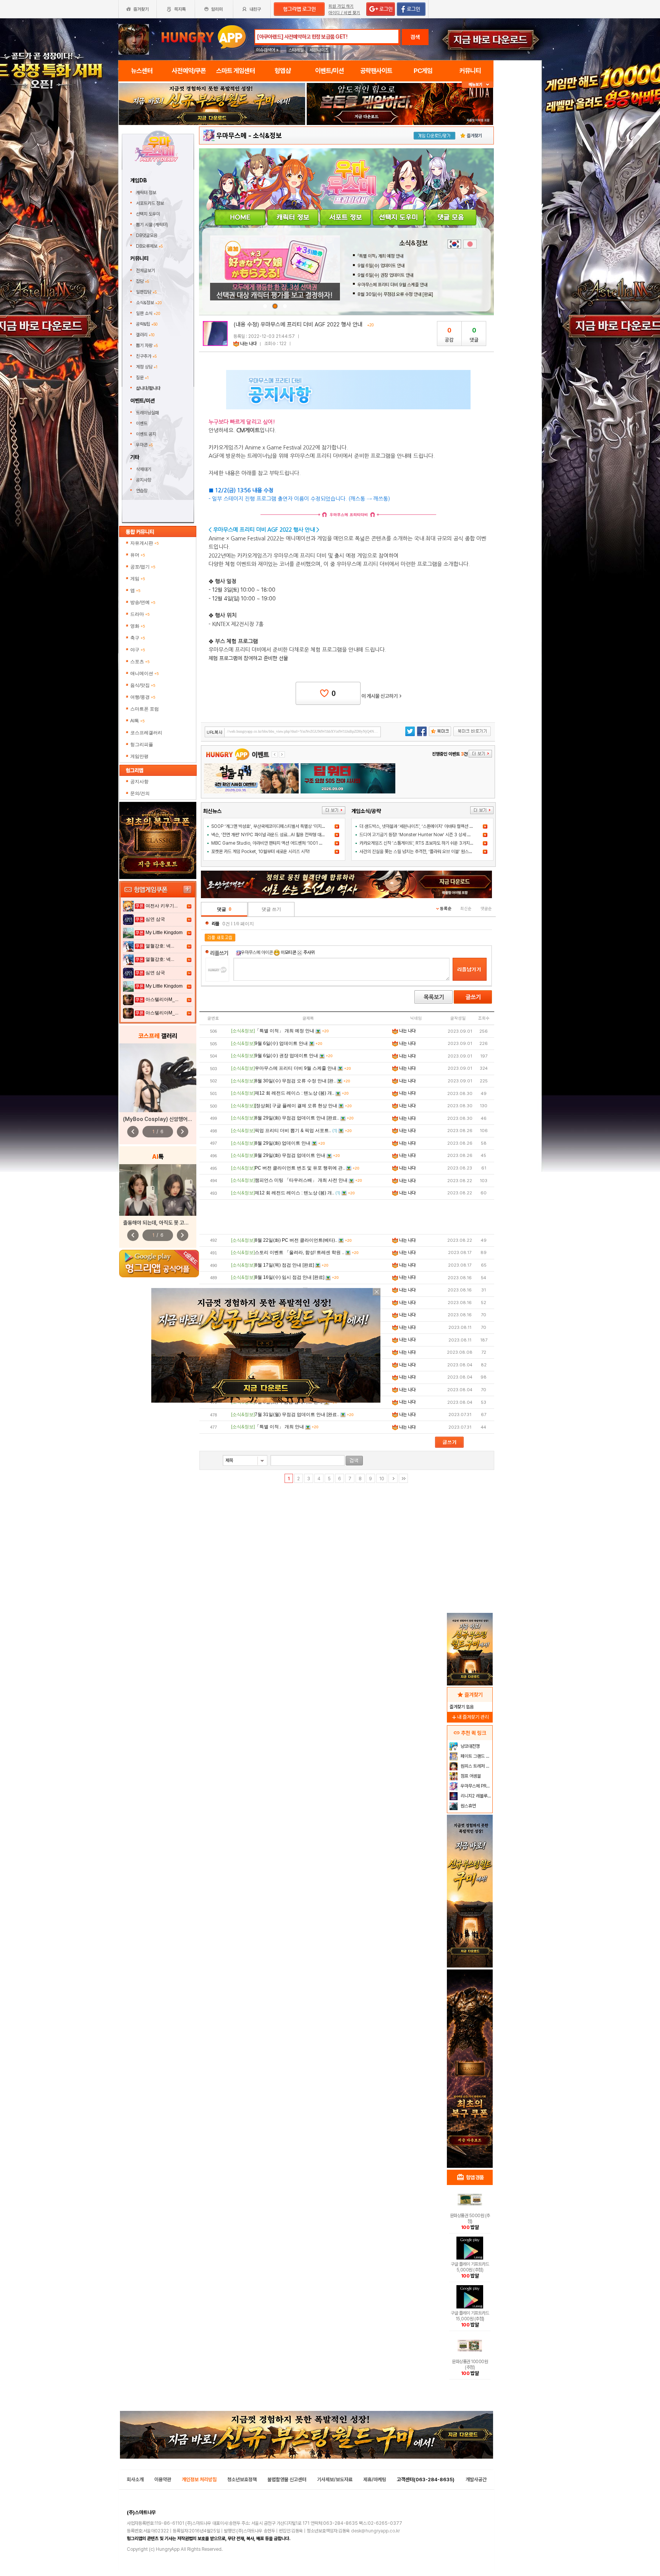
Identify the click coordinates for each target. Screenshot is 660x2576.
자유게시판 (145, 543)
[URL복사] (293, 732)
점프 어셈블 (470, 1776)
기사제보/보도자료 (335, 2479)
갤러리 (145, 335)
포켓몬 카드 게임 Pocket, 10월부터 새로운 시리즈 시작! (260, 852)
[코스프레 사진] (158, 1078)
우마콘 (144, 445)
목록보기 (434, 997)
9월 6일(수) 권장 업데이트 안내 (385, 275)
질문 (142, 378)
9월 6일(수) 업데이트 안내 (381, 266)
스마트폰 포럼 (145, 709)
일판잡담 (146, 292)
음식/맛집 (143, 685)
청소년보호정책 (242, 2479)
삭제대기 (144, 469)
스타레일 (296, 50)
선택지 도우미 (149, 214)
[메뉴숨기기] (478, 85)
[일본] (470, 244)
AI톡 (137, 721)
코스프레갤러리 (146, 733)
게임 (138, 579)
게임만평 (139, 756)
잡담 (142, 281)
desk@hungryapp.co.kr (375, 2531)
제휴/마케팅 (375, 2479)
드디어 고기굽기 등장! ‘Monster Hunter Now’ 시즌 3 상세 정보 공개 (421, 835)
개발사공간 (476, 2479)
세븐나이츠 (319, 50)
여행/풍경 (143, 697)
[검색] (354, 1461)
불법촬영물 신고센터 (287, 2479)
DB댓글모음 (147, 235)
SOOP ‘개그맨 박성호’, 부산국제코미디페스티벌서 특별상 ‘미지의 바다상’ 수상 (280, 826)
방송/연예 (143, 602)
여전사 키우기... (162, 906)
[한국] (454, 244)
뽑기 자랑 (147, 346)
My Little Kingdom (164, 933)
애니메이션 (145, 673)
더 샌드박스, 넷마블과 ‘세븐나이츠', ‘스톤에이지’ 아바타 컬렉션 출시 (418, 826)
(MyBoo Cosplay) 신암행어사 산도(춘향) (169, 1119)
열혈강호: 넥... (160, 946)
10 (382, 1479)
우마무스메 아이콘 (257, 952)
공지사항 (144, 480)
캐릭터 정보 (147, 193)
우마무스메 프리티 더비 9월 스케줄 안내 (392, 285)
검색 (415, 37)
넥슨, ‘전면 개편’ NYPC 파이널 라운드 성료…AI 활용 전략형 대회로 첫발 (274, 835)
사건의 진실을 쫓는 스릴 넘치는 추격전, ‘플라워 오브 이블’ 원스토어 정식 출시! (427, 852)
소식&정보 (149, 303)
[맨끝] (403, 1478)
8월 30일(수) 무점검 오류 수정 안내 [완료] (395, 294)
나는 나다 (248, 344)
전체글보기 (146, 271)
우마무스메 (231, 135)
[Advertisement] (347, 1217)
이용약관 (163, 2479)
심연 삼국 (155, 919)
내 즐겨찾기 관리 (470, 1717)
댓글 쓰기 (271, 909)
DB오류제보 (149, 246)
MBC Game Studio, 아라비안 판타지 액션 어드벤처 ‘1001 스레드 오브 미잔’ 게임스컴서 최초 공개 (299, 843)
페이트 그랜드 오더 (476, 1756)
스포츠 (140, 662)
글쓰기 (473, 997)
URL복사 (215, 732)
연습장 (142, 491)
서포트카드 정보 (150, 203)
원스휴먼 (468, 1806)
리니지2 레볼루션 (475, 1796)
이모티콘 (288, 952)
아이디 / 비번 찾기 (344, 13)
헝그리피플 (142, 745)
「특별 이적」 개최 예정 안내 (380, 256)
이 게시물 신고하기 (382, 696)
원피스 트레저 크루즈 (476, 1766)
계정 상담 (147, 367)
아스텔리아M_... (162, 999)
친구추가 (146, 356)
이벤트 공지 (146, 434)
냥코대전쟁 (470, 1746)
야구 (138, 650)
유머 (138, 555)
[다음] (393, 1478)
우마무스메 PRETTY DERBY (476, 1786)
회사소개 (135, 2479)
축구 (138, 638)
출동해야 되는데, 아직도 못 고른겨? (160, 1223)
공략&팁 (147, 324)
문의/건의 (140, 793)
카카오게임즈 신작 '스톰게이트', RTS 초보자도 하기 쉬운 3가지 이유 (419, 843)
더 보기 (334, 810)
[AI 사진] (158, 1190)
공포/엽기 (143, 567)
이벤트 (142, 423)
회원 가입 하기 (341, 6)
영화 (138, 626)
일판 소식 (148, 313)
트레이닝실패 (147, 413)
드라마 (140, 614)
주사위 (308, 952)
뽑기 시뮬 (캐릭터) (153, 225)
